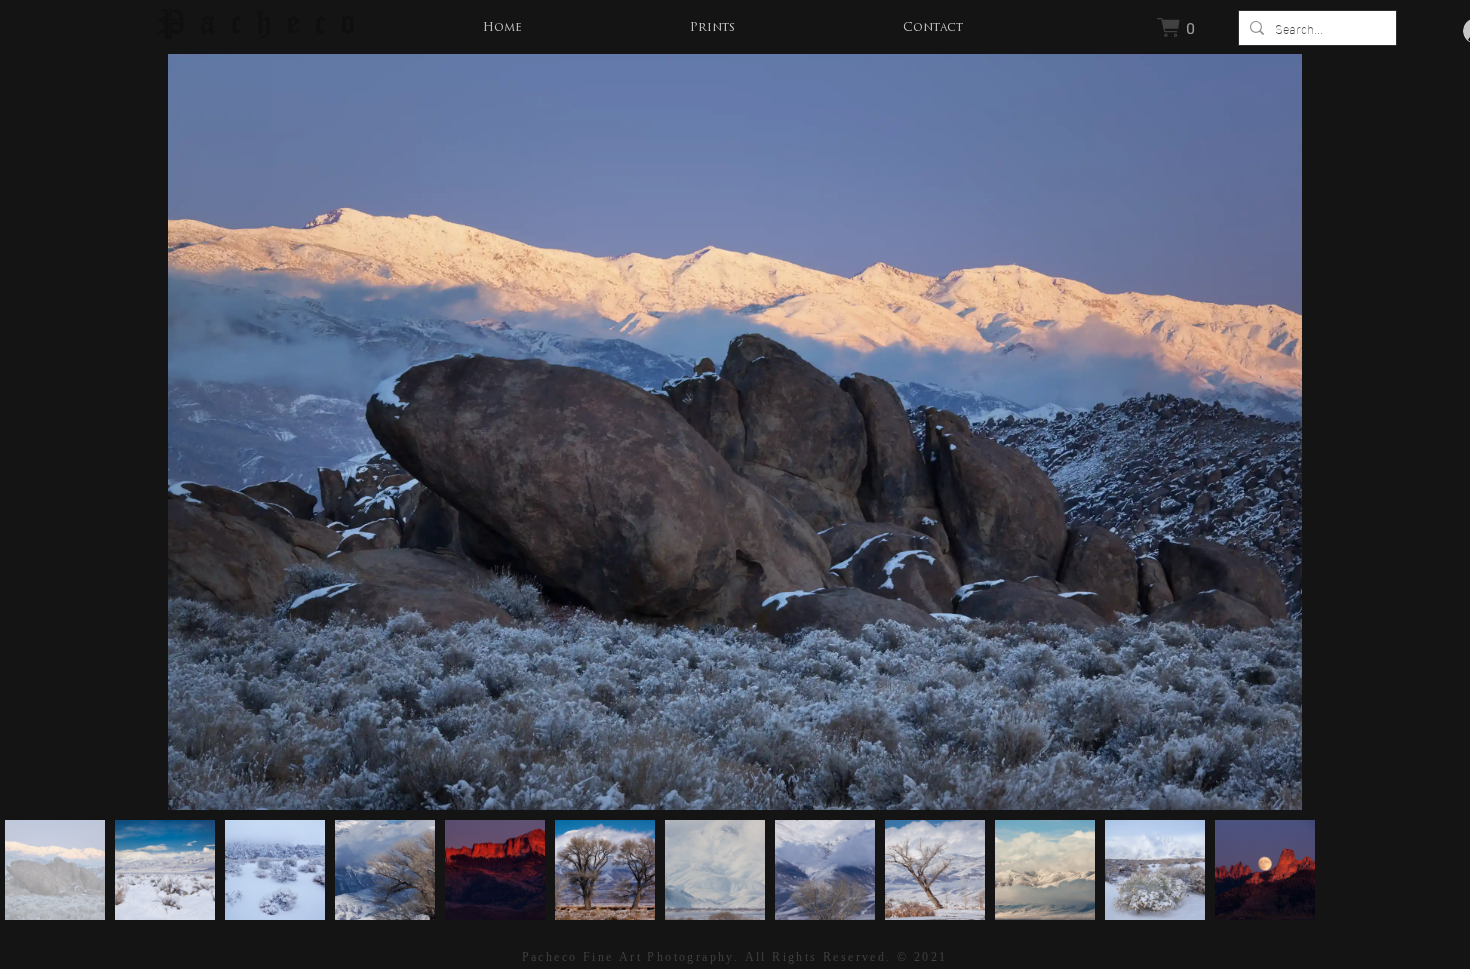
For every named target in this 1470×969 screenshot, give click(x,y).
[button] (712, 28)
